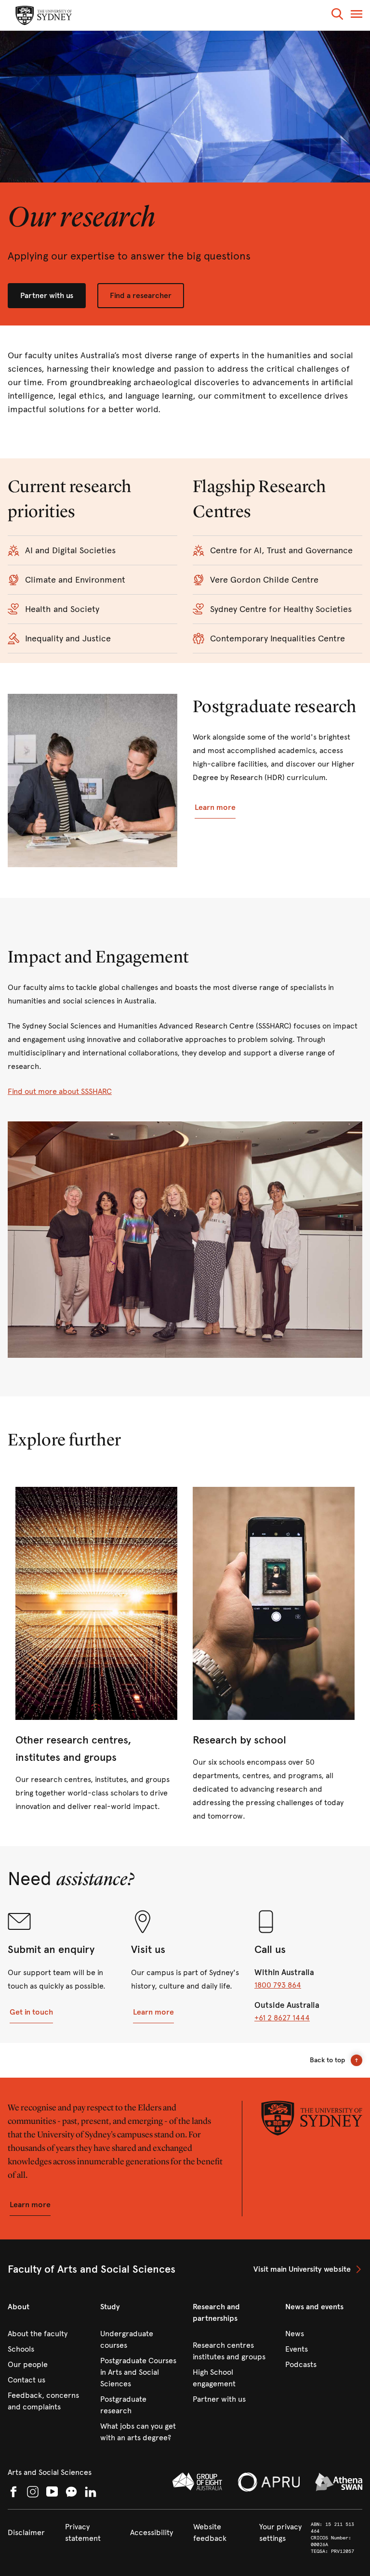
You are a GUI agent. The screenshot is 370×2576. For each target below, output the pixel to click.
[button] (337, 16)
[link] (96, 1650)
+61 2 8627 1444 (282, 2018)
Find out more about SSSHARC (60, 1091)
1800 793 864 (278, 1985)
